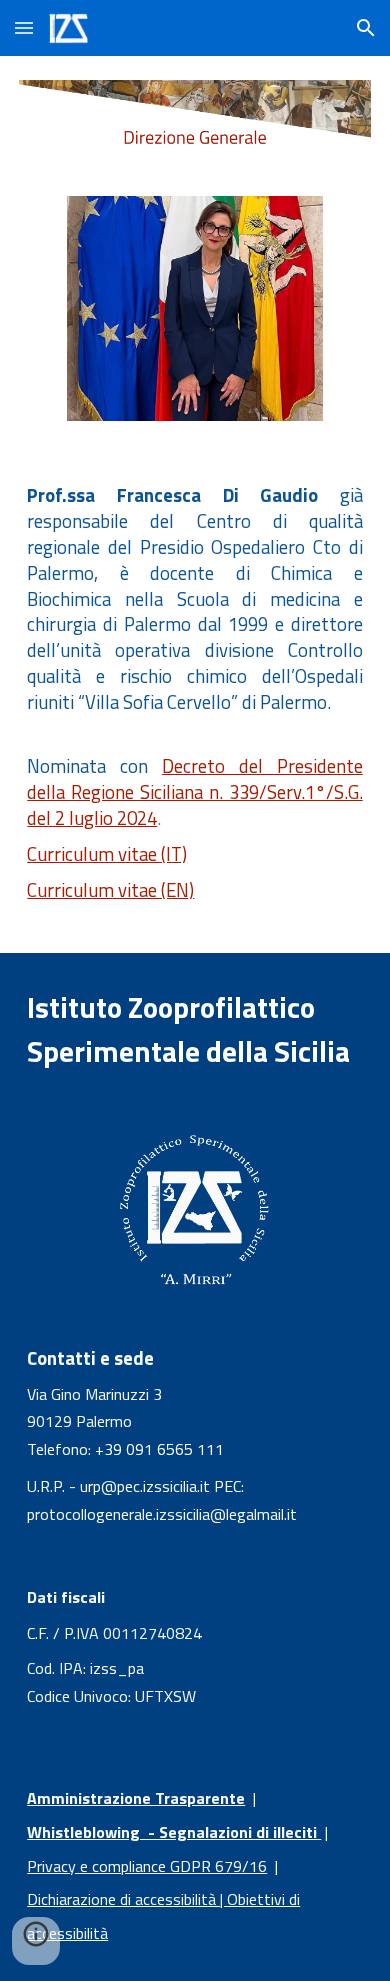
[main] (195, 604)
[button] (24, 27)
